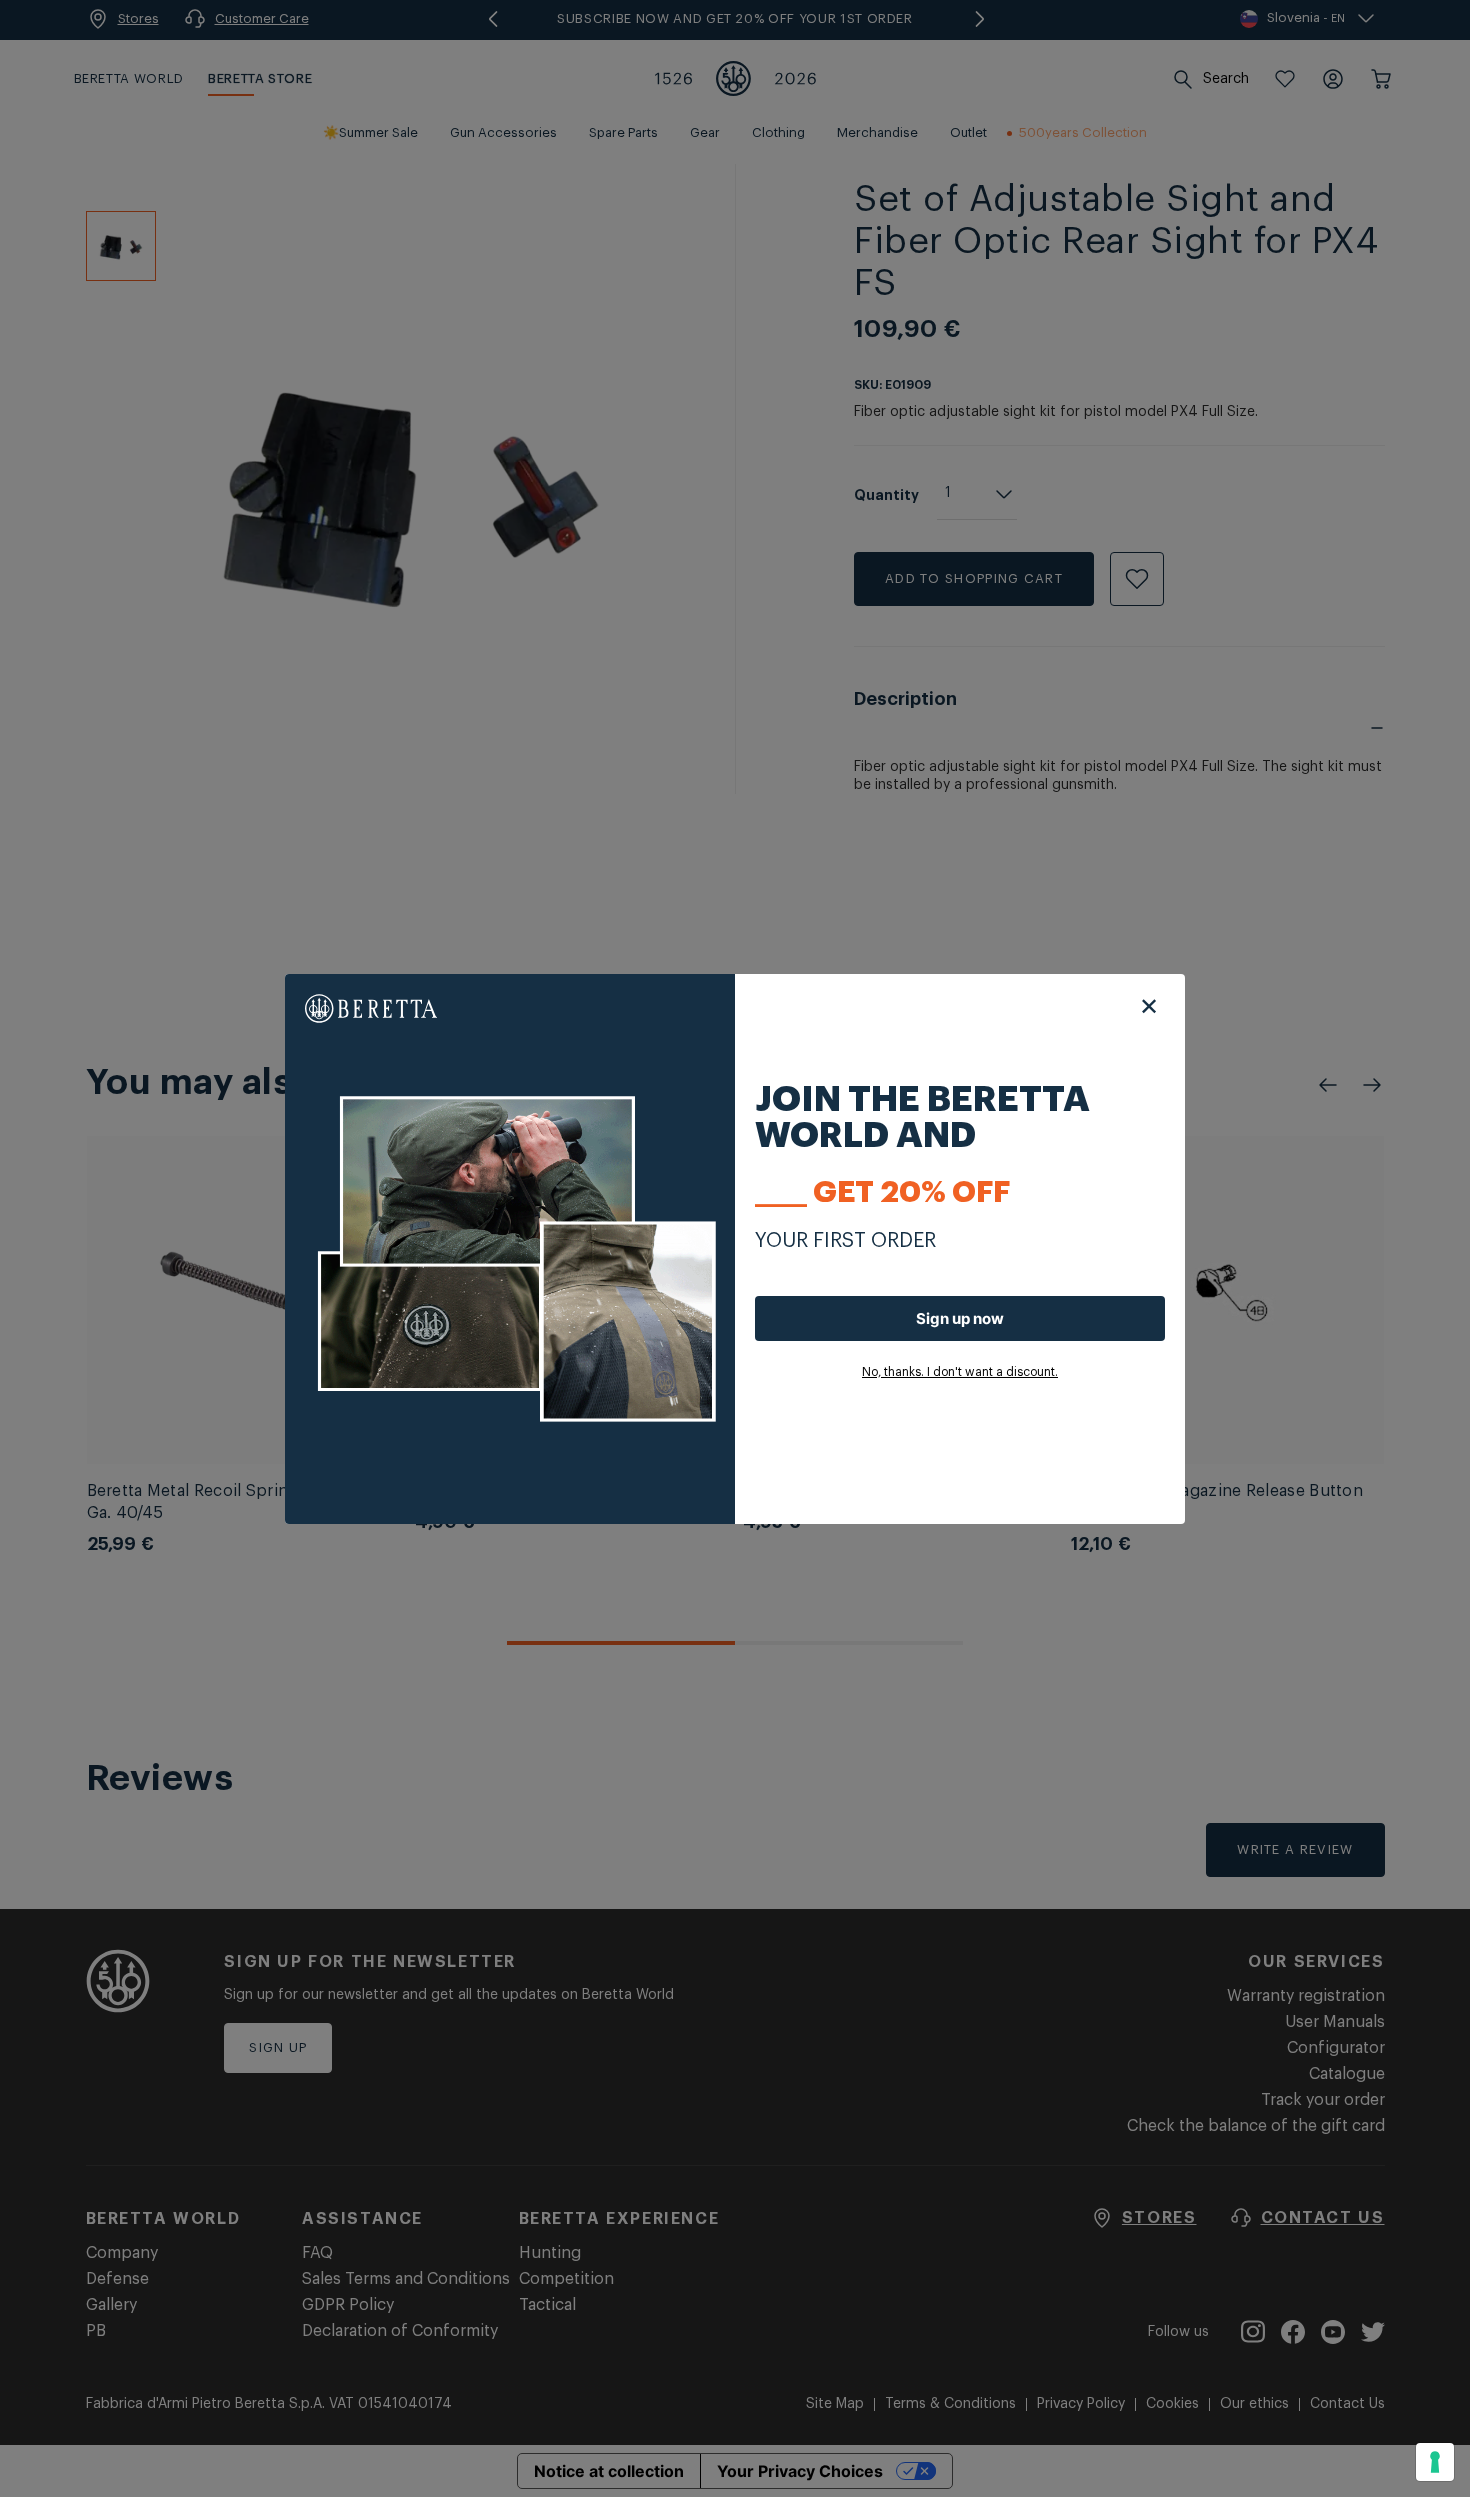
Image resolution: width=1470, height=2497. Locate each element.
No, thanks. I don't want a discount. (960, 1372)
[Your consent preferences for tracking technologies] (1435, 2462)
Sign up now (960, 1318)
